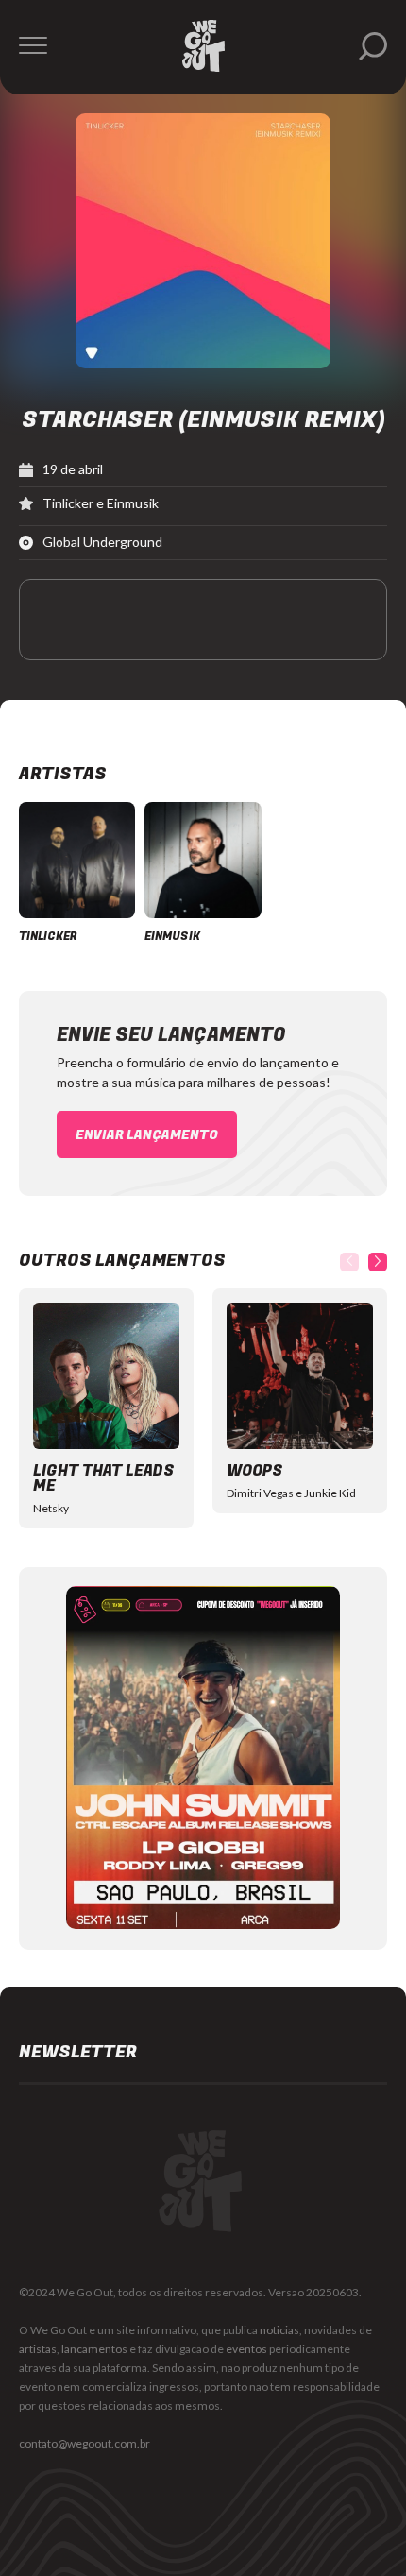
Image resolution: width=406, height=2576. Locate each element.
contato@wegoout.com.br (85, 2443)
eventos (246, 2349)
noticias (279, 2330)
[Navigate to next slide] (378, 1262)
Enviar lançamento (147, 1135)
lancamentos (94, 2349)
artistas (38, 2349)
